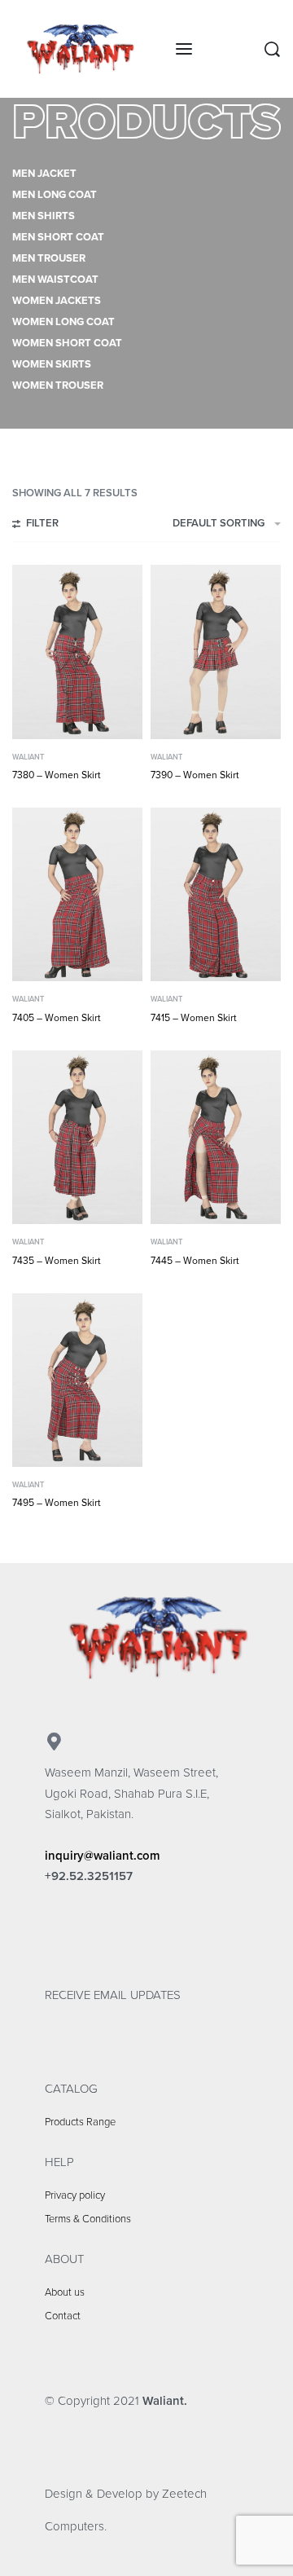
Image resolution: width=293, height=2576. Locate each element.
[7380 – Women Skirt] (77, 652)
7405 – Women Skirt (57, 1018)
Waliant (28, 757)
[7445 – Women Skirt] (216, 1137)
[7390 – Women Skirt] (216, 652)
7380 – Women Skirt (57, 775)
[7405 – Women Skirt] (77, 894)
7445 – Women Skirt (195, 1261)
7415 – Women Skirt (194, 1018)
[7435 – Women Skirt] (77, 1137)
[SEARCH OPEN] (272, 49)
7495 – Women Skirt (57, 1503)
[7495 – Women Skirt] (77, 1380)
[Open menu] (184, 49)
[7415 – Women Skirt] (216, 894)
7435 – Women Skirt (57, 1261)
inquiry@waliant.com (103, 1856)
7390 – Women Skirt (195, 775)
